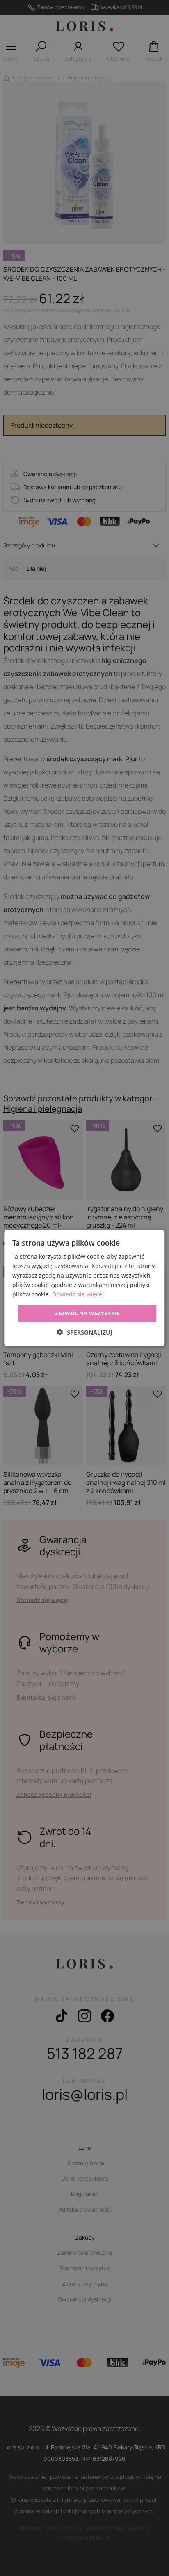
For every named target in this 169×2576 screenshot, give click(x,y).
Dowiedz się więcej (78, 1294)
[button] (85, 1332)
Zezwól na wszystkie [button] (87, 1313)
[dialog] (84, 1288)
